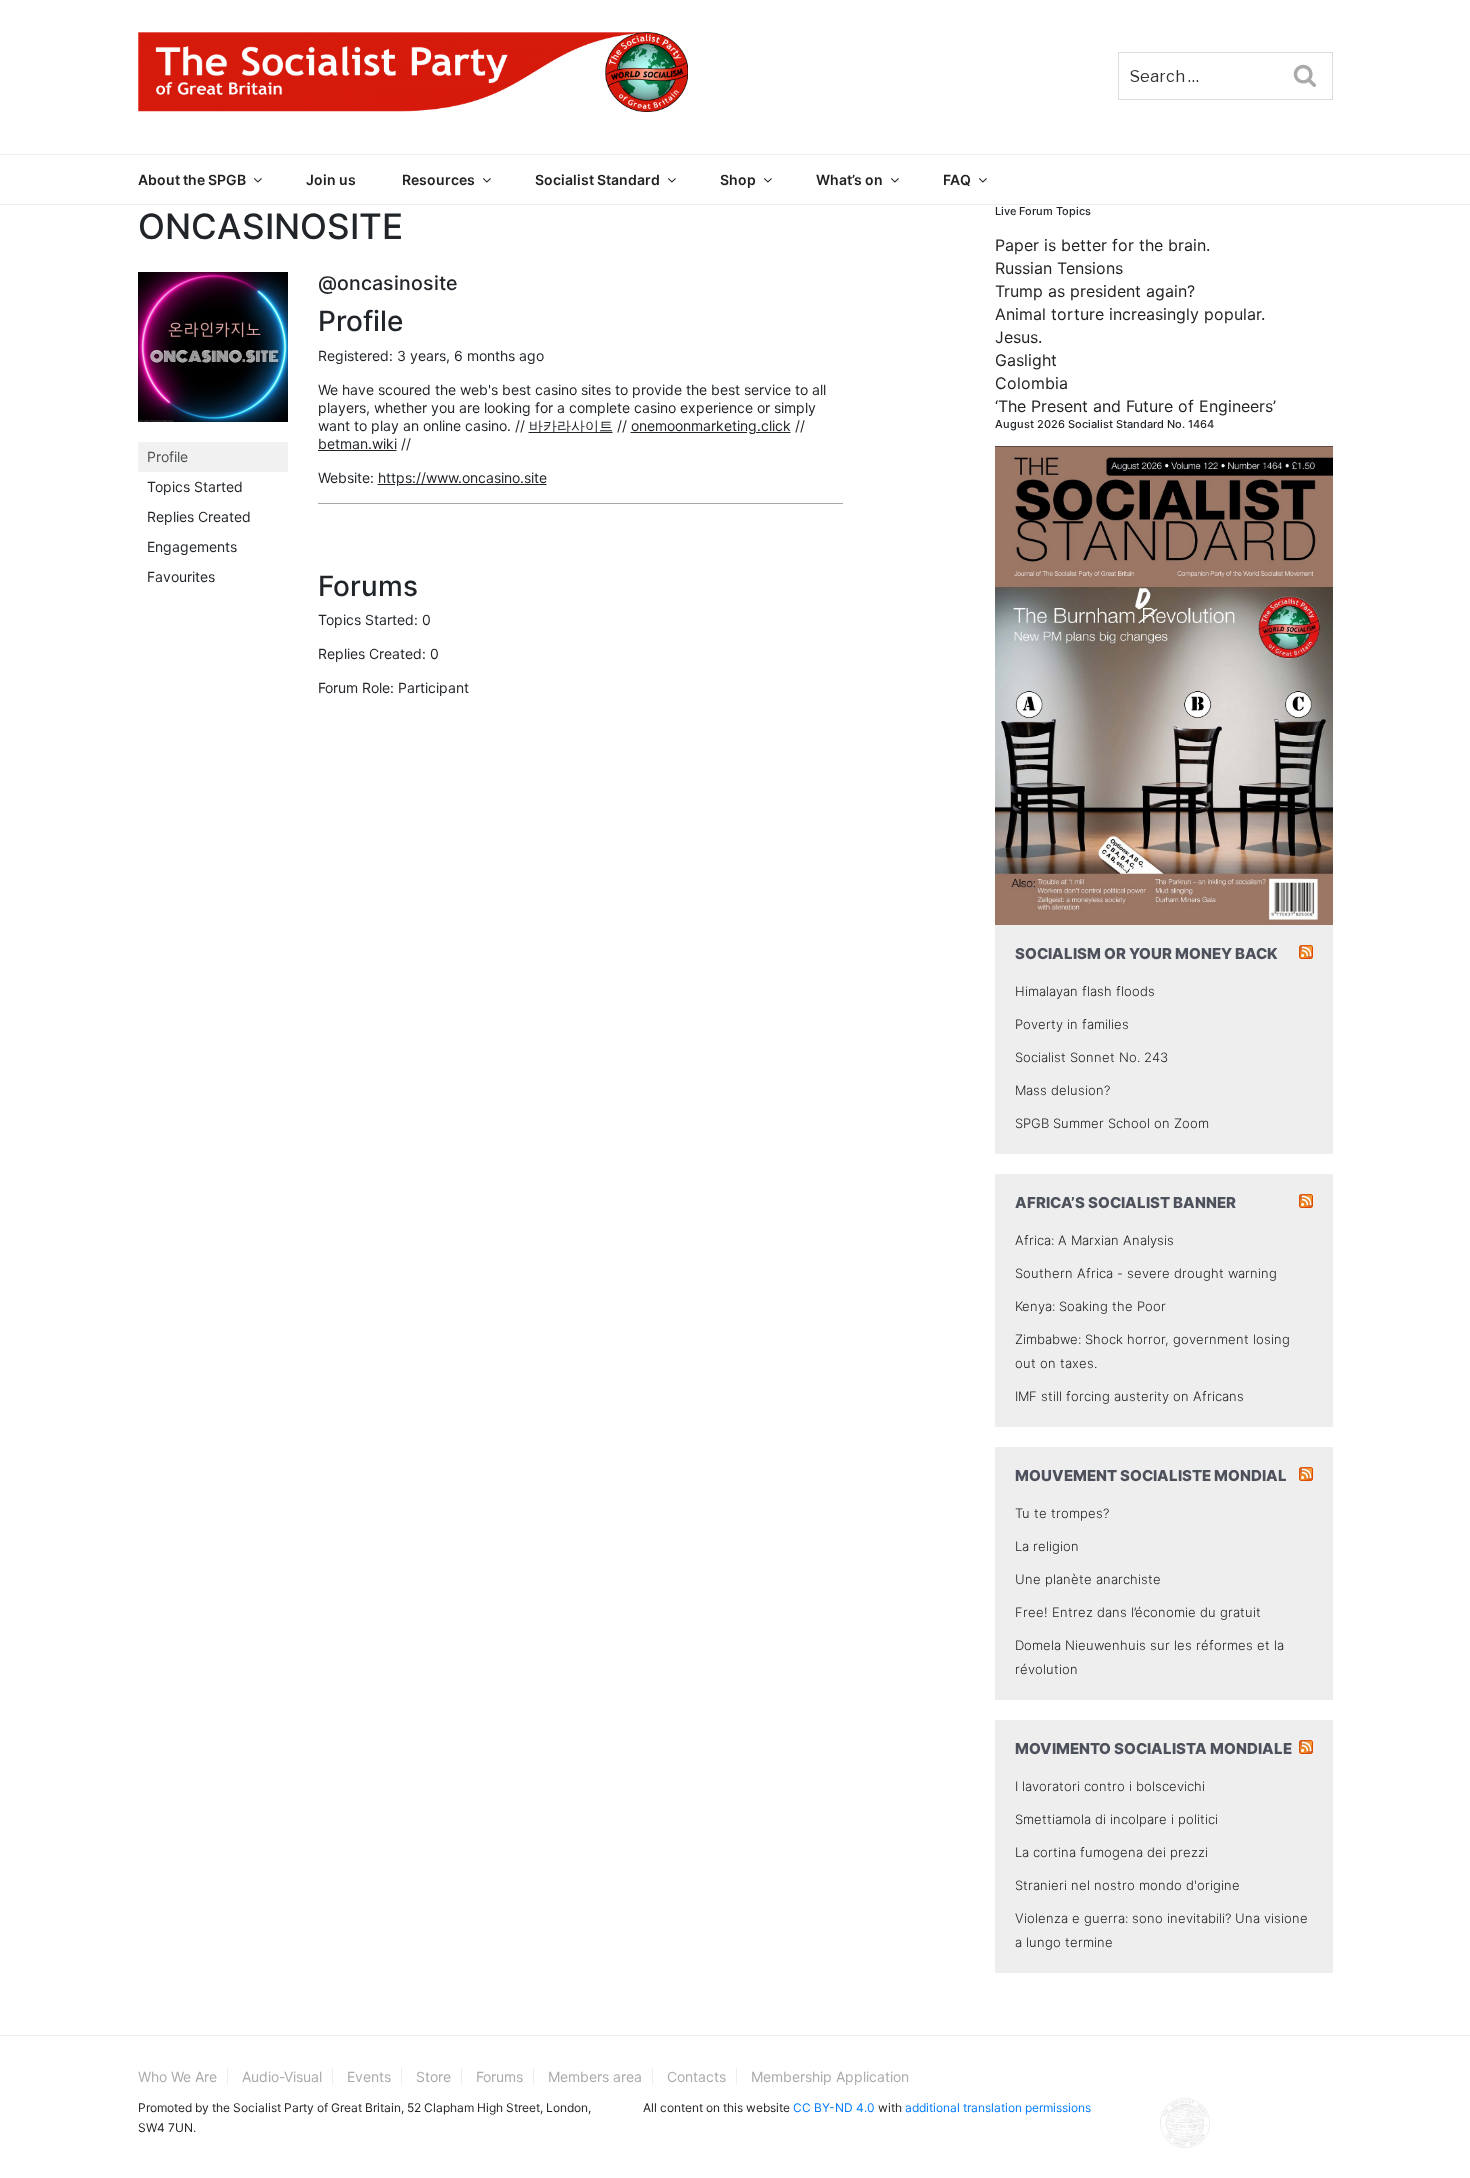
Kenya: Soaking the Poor (1090, 1306)
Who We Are (177, 2076)
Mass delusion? (1062, 1090)
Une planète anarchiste (1088, 1579)
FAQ (957, 179)
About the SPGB (192, 179)
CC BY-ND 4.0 (834, 2107)
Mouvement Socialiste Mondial (1151, 1475)
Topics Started (195, 486)
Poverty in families (1072, 1024)
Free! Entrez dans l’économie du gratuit (1138, 1612)
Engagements (192, 546)
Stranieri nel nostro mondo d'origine (1127, 1885)
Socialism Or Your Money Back (1146, 953)
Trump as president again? (1095, 291)
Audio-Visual (282, 2076)
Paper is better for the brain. (1102, 245)
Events (369, 2076)
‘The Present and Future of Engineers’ (1135, 406)
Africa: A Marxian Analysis (1094, 1240)
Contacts (696, 2076)
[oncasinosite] (213, 355)
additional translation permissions (998, 2107)
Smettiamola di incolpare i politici (1116, 1819)
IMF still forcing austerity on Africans (1129, 1396)
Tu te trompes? (1062, 1513)
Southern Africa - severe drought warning (1146, 1273)
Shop (738, 179)
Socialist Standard (597, 179)
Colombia (1031, 383)
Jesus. (1018, 337)
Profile (167, 456)
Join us (331, 179)
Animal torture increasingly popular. (1130, 314)
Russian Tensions (1059, 268)
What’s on (849, 179)
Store (433, 2076)
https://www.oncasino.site (462, 477)
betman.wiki (357, 443)
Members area (595, 2076)
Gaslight (1026, 360)
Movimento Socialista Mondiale (1153, 1748)
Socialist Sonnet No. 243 (1091, 1057)
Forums (499, 2076)
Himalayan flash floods (1085, 991)
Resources (438, 179)
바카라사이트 (571, 425)
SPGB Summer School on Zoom (1112, 1123)
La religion (1047, 1546)
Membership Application (830, 2076)
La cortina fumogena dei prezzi (1111, 1852)
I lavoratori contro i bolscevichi (1110, 1786)
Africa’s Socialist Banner (1125, 1202)
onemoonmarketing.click (711, 425)
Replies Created (199, 516)
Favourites (181, 576)
